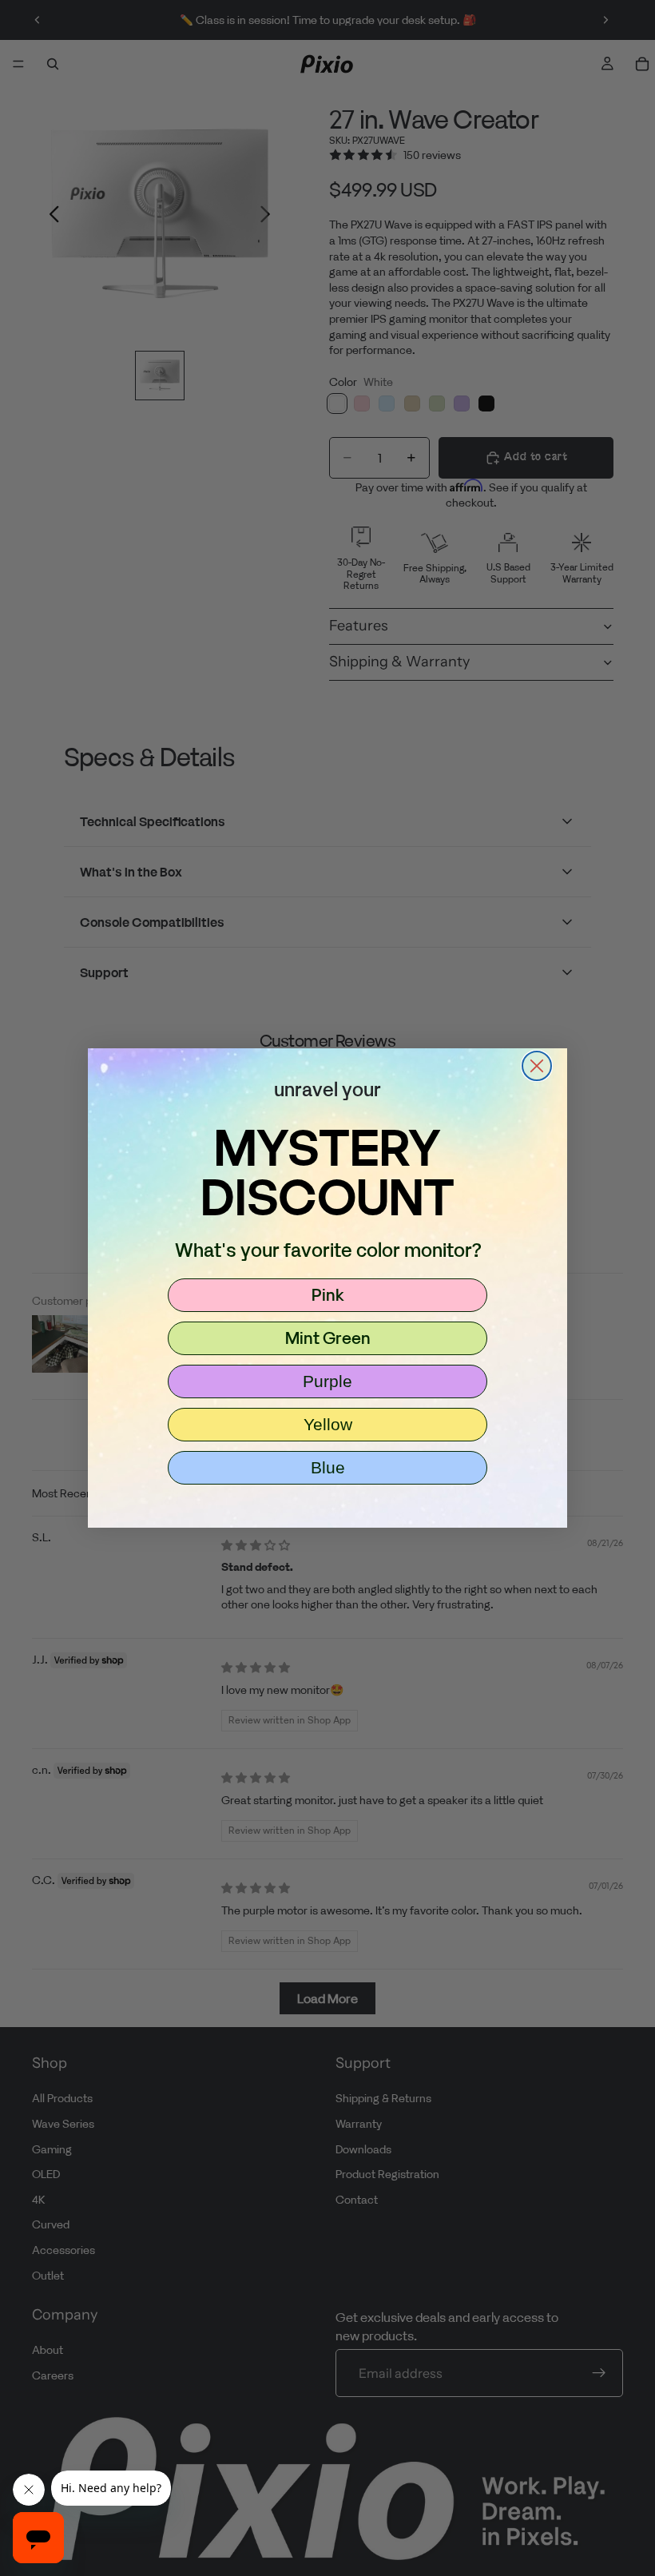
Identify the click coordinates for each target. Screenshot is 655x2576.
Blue (328, 1467)
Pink (328, 1294)
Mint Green (328, 1338)
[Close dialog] (537, 1066)
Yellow (328, 1424)
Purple (327, 1381)
